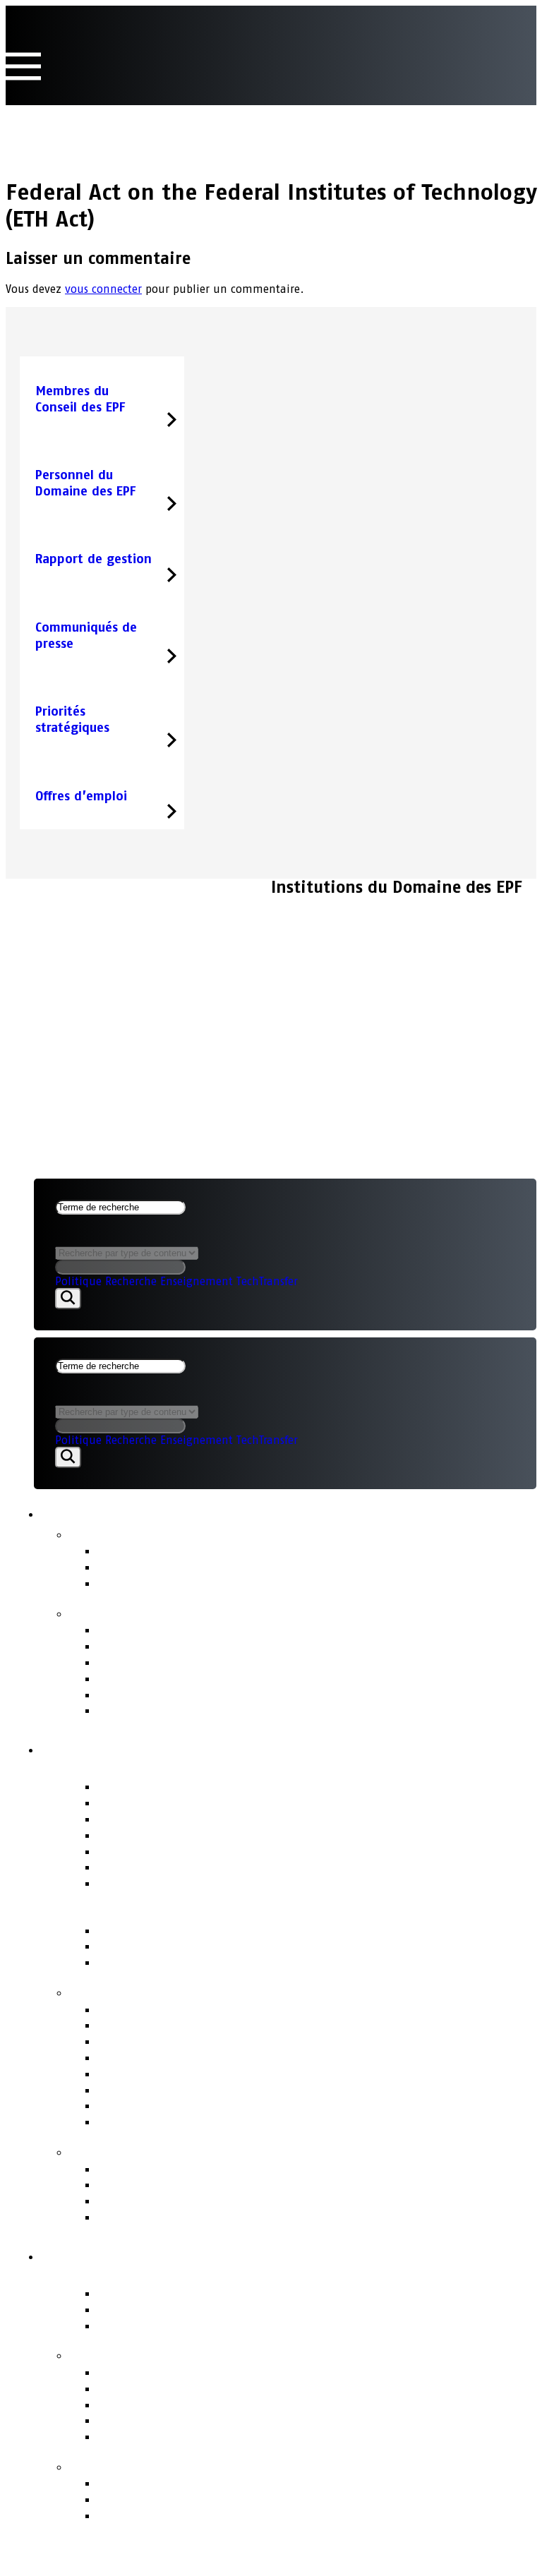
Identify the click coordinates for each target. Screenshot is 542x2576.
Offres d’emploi (143, 1883)
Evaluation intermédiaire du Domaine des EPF (236, 1695)
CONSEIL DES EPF (73, 897)
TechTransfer (267, 1281)
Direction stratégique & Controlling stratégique (239, 2010)
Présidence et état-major (173, 1819)
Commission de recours (166, 2169)
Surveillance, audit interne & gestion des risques (247, 2122)
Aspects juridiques (82, 952)
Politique (78, 1281)
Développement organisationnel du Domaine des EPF (257, 2483)
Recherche (131, 1281)
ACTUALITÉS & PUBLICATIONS (101, 916)
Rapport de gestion (155, 1630)
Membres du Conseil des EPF (182, 1787)
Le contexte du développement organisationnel (241, 2516)
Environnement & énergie (175, 2437)
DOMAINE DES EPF (77, 934)
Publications (113, 1613)
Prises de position (151, 1567)
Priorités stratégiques (162, 2372)
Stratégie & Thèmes (140, 2354)
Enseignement (197, 1281)
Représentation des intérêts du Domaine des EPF (245, 2090)
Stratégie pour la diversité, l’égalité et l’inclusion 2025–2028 (283, 1710)
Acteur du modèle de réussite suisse (207, 2293)
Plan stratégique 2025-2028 (181, 1679)
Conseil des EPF (108, 1747)
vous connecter (103, 289)
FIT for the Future (131, 2466)
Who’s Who (131, 1835)
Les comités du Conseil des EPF (189, 1852)
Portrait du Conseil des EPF (165, 1769)
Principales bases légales (173, 1946)
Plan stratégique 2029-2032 (180, 1662)
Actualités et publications (152, 1512)
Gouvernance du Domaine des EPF (192, 1913)
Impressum (62, 971)
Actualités (104, 1534)
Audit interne (138, 1867)
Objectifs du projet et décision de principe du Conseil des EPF (283, 2499)
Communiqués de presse (171, 1551)
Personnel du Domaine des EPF (191, 2074)
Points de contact (132, 2151)
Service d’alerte (144, 2185)
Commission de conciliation (180, 2201)
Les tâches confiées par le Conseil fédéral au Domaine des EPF (283, 2389)
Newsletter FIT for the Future (185, 1583)
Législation (130, 2106)
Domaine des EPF (116, 2254)
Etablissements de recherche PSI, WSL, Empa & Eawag (259, 2326)
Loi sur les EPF (140, 1931)
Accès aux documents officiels (187, 2217)
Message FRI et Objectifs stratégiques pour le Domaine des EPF (286, 1962)
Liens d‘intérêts (145, 1803)
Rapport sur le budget (164, 1646)
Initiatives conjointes (162, 2405)
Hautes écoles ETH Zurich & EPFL (194, 2310)
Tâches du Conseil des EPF (161, 1992)
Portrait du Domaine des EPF (172, 2275)
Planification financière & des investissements (237, 2025)
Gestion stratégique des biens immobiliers (226, 2041)
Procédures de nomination (177, 2058)
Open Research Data (157, 2420)
